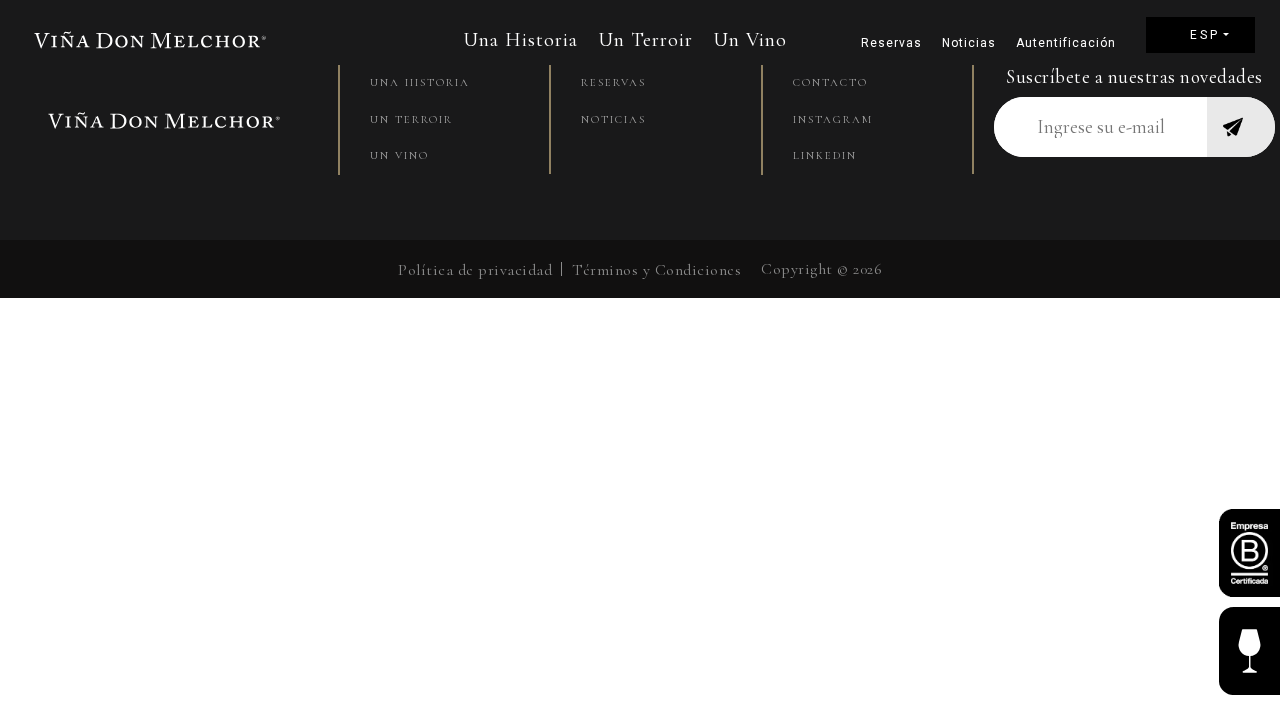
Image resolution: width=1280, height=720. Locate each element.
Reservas (891, 43)
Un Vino (750, 40)
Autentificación (1061, 43)
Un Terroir (645, 40)
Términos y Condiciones (656, 270)
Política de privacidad (475, 270)
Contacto (830, 82)
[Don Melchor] (150, 39)
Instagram (833, 119)
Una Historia (520, 40)
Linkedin (825, 155)
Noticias (969, 43)
